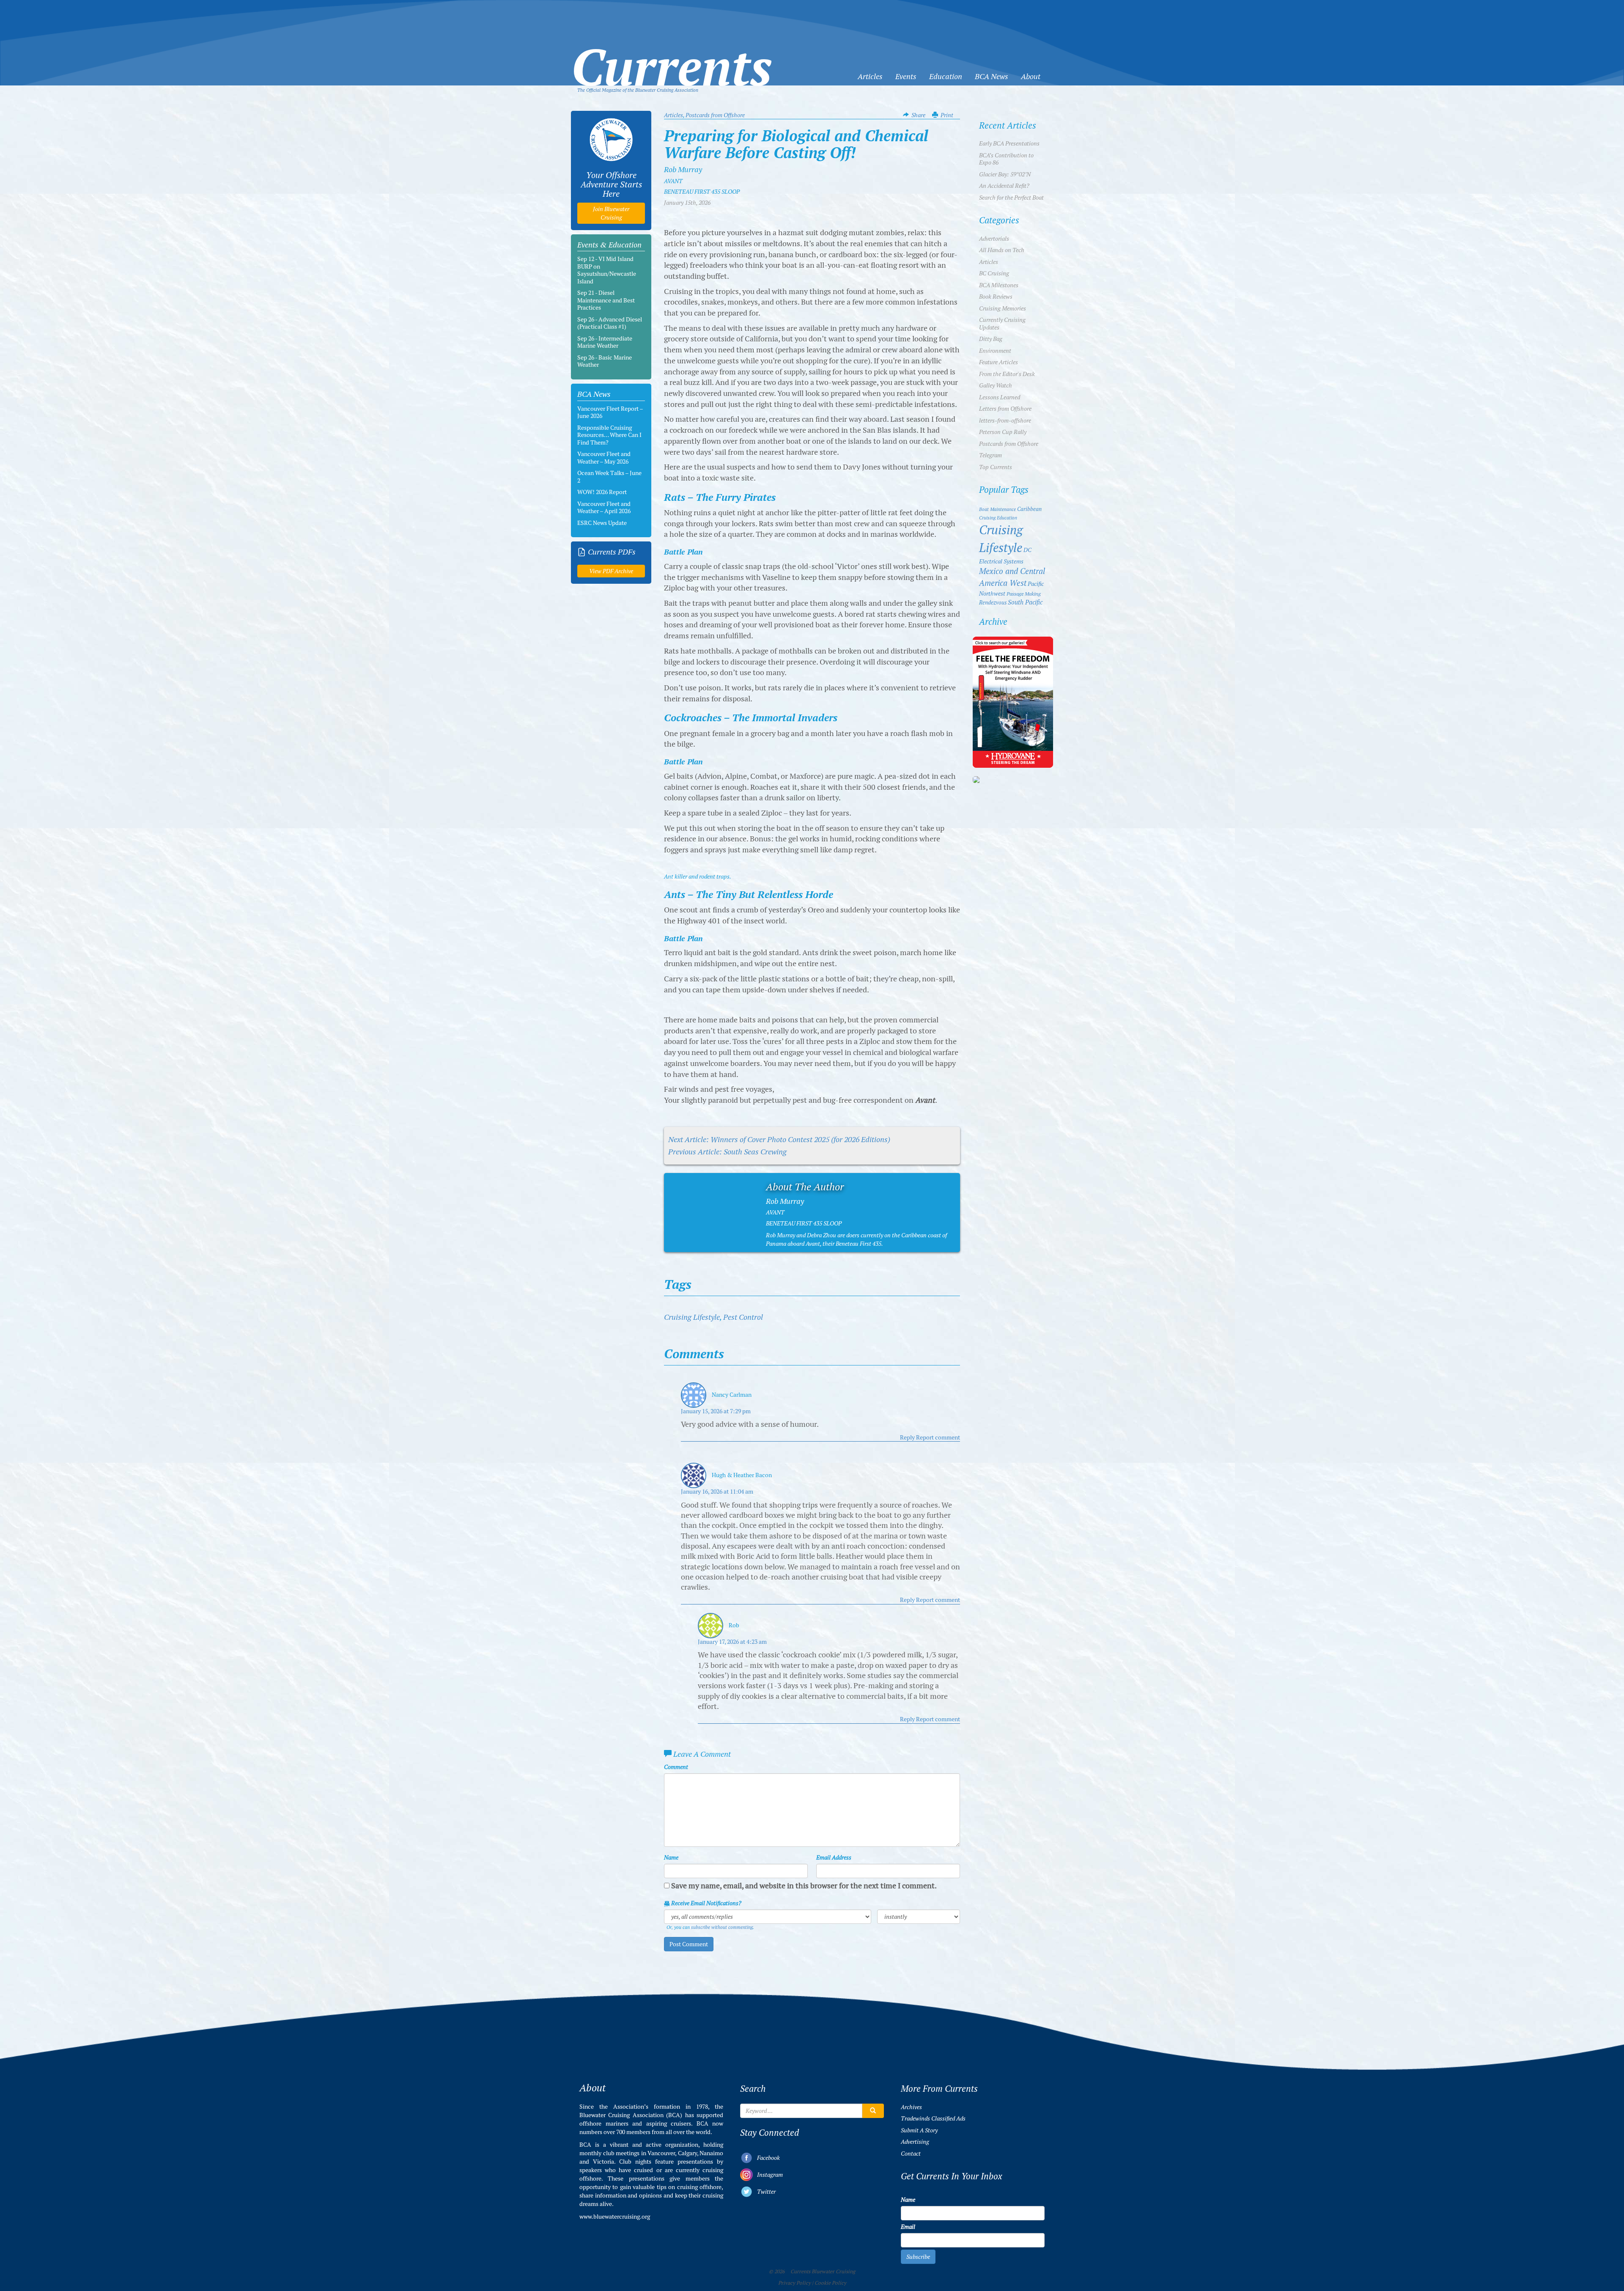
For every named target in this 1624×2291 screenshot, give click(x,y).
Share (918, 115)
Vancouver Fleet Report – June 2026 (610, 412)
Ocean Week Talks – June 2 (609, 477)
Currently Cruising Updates (1002, 324)
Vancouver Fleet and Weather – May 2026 (604, 458)
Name (671, 1857)
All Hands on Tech (1002, 250)
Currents (672, 53)
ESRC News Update (602, 523)
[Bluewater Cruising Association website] (611, 140)
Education (946, 76)
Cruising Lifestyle (692, 1317)
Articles (870, 76)
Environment (995, 351)
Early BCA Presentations (1009, 143)
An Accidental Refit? (1004, 186)
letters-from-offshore (1005, 420)
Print (947, 115)
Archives (911, 2107)
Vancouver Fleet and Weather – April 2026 (604, 508)
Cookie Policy (830, 2283)
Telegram (990, 455)
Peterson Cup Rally (1003, 432)
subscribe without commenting (722, 1927)
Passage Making (1024, 594)
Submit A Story (919, 2130)
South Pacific (1025, 602)
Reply (907, 1437)
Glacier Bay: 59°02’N (1005, 174)
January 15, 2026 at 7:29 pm (716, 1411)
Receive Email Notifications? (706, 1903)
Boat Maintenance (997, 509)
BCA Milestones (999, 285)
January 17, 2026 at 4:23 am (732, 1642)
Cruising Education (998, 518)
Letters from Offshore (1005, 409)
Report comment (938, 1437)
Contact (911, 2154)
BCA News (992, 76)
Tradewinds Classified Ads (933, 2118)
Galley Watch (996, 385)
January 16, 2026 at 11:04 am (717, 1492)
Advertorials (994, 239)
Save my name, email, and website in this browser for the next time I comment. (804, 1886)
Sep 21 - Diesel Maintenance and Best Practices (606, 300)
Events (906, 76)
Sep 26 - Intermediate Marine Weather (605, 342)
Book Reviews (996, 297)
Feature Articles (999, 362)
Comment (676, 1767)
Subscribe (918, 2257)
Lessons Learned (1000, 397)
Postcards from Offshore (715, 115)
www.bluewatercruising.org (615, 2217)
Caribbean (1029, 509)
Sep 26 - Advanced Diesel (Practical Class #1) (610, 323)
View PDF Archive (611, 571)
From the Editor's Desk (1007, 374)
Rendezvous (993, 603)
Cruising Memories (1003, 308)
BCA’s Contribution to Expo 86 (1006, 159)
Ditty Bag (991, 339)
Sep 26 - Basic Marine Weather (605, 361)
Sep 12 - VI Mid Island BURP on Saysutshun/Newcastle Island (607, 270)
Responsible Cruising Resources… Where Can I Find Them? (609, 435)
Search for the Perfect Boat (1011, 198)
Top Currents (996, 467)
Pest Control (743, 1317)
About (1031, 76)
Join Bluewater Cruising (611, 213)
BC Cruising (994, 273)
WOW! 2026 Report (602, 492)
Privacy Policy (794, 2283)
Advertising (915, 2142)
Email (908, 2227)
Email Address (834, 1857)
